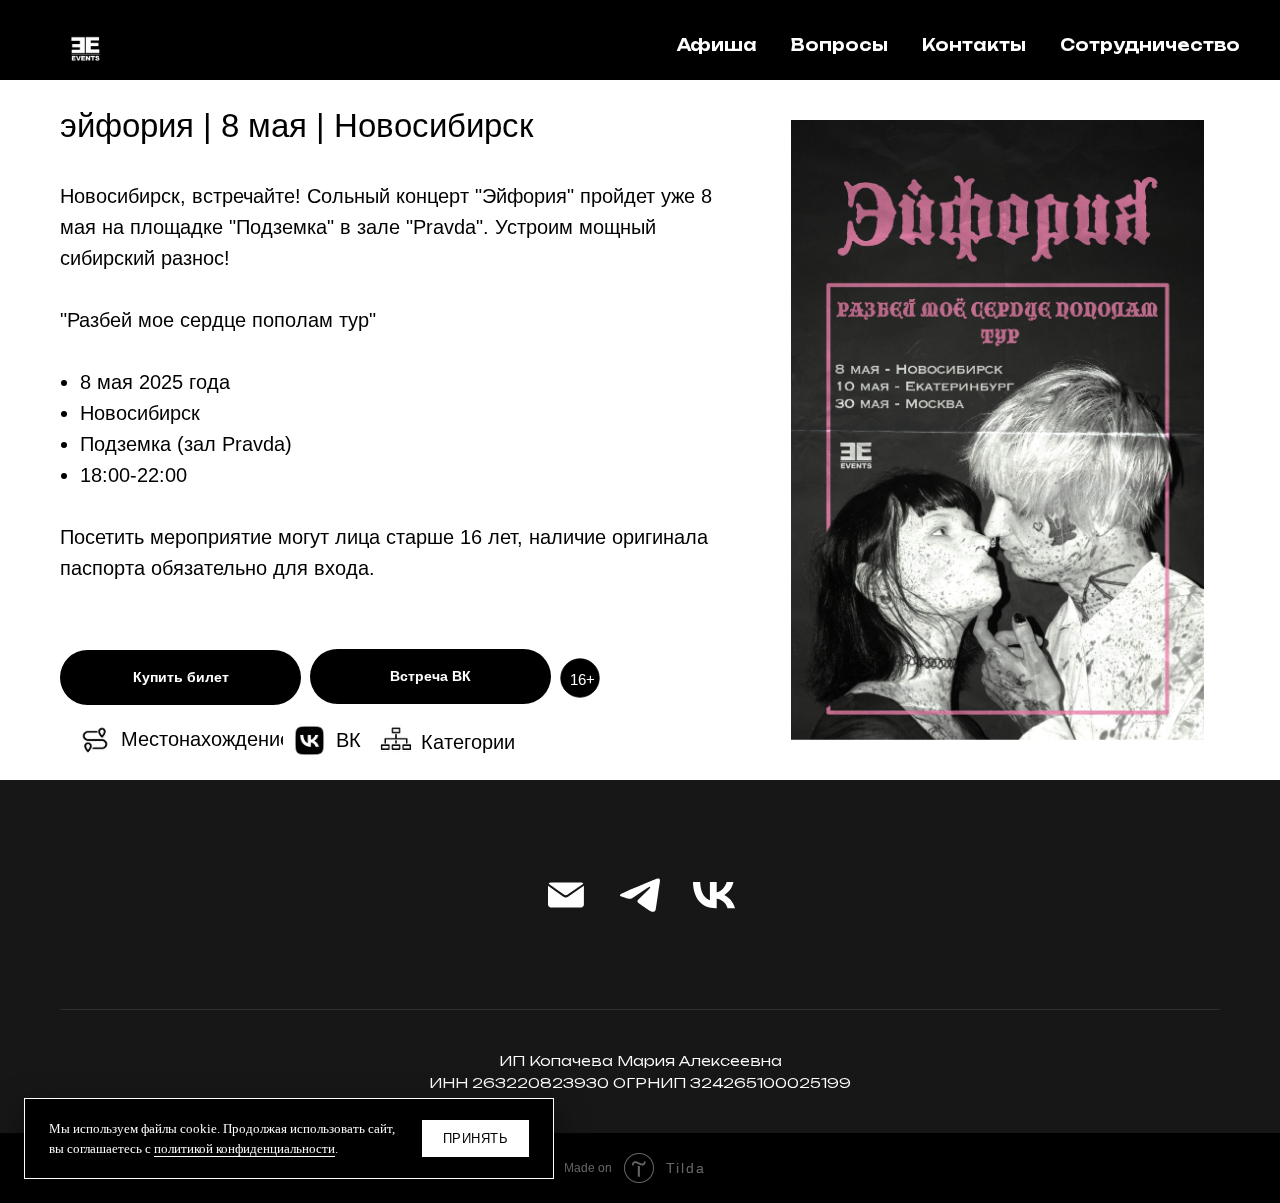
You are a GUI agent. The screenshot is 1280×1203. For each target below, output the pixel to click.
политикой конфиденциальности (244, 1148)
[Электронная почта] (566, 895)
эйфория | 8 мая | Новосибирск (296, 125)
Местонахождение (206, 739)
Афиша (717, 45)
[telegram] (640, 895)
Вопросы (839, 45)
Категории (468, 742)
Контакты (974, 45)
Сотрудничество (1150, 45)
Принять (476, 1138)
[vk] (714, 895)
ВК (348, 740)
